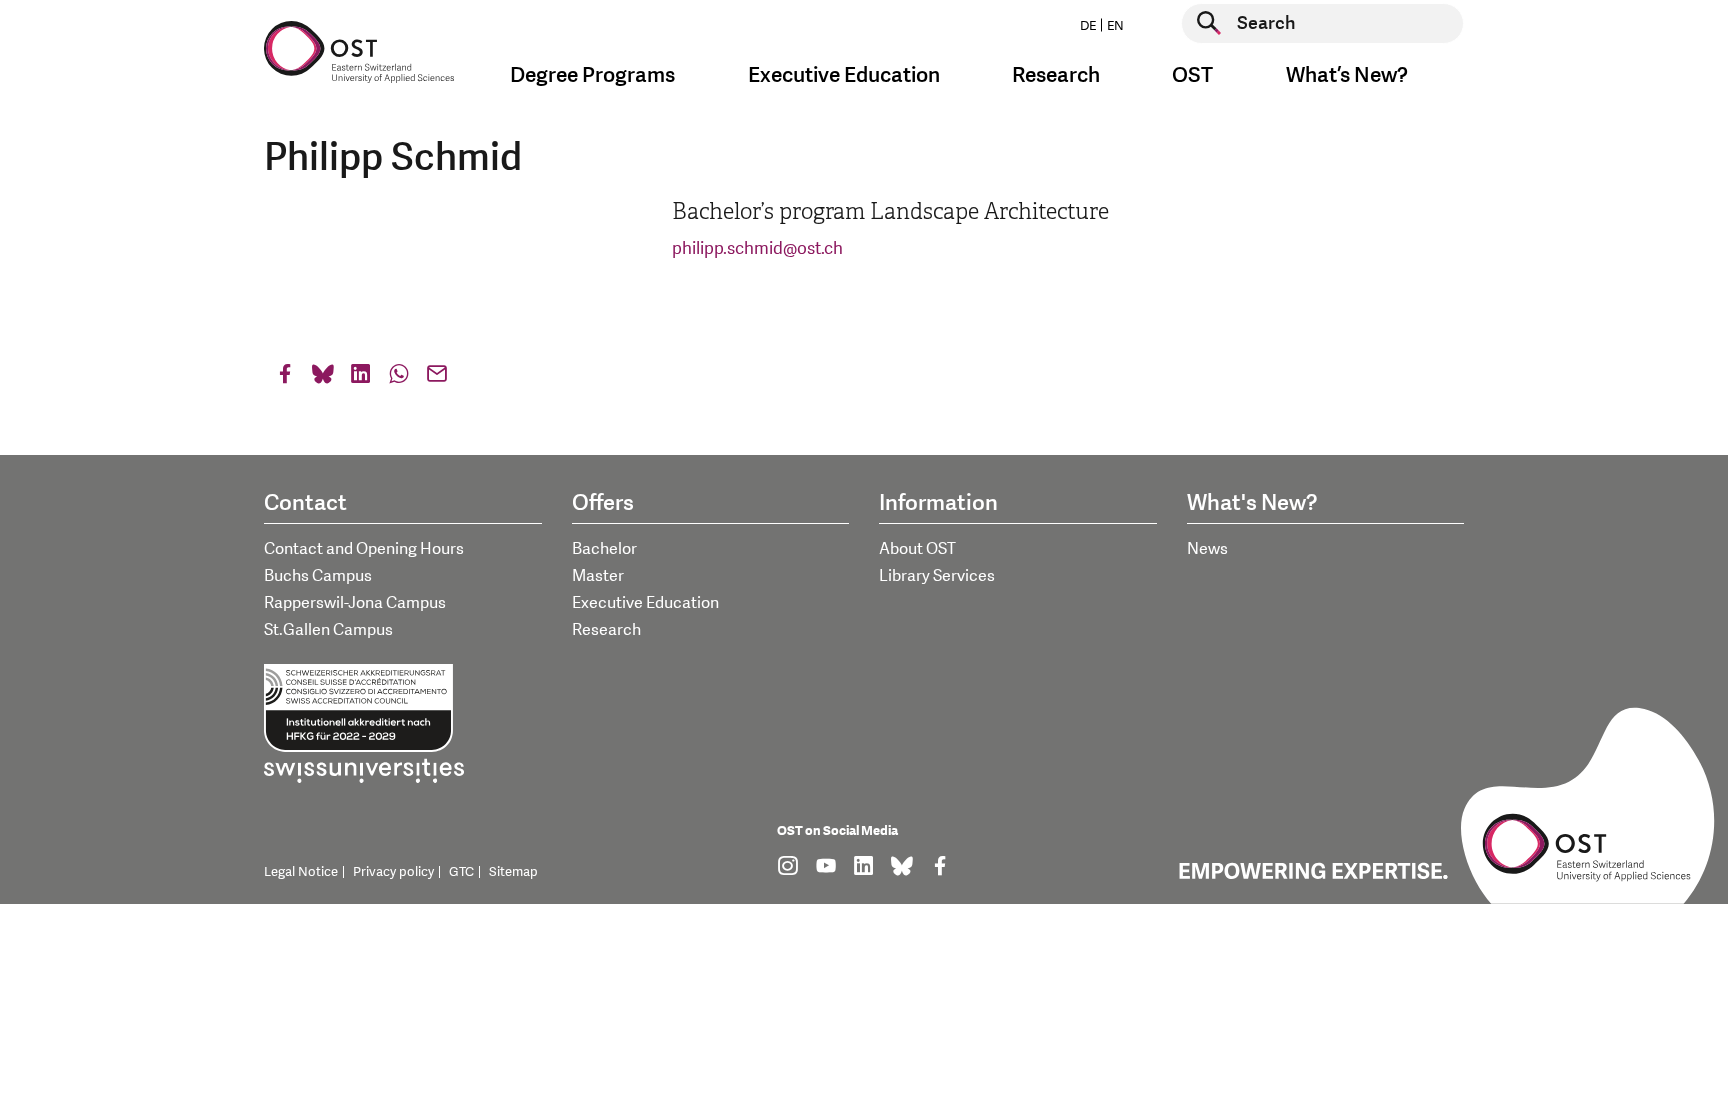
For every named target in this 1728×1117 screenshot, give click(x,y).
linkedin (361, 378)
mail (437, 378)
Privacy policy (393, 872)
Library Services (937, 576)
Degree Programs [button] (592, 75)
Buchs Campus (318, 576)
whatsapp (399, 378)
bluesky (323, 378)
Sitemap (513, 872)
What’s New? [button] (1347, 75)
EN (1115, 26)
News (1207, 549)
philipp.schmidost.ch (757, 248)
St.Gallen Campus (328, 630)
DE (1088, 26)
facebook (285, 378)
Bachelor (604, 549)
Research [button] (1056, 75)
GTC (461, 872)
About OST (917, 549)
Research (606, 630)
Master (598, 576)
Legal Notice (301, 872)
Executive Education (645, 603)
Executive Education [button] (844, 75)
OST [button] (1192, 75)
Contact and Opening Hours (364, 549)
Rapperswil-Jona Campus (355, 603)
